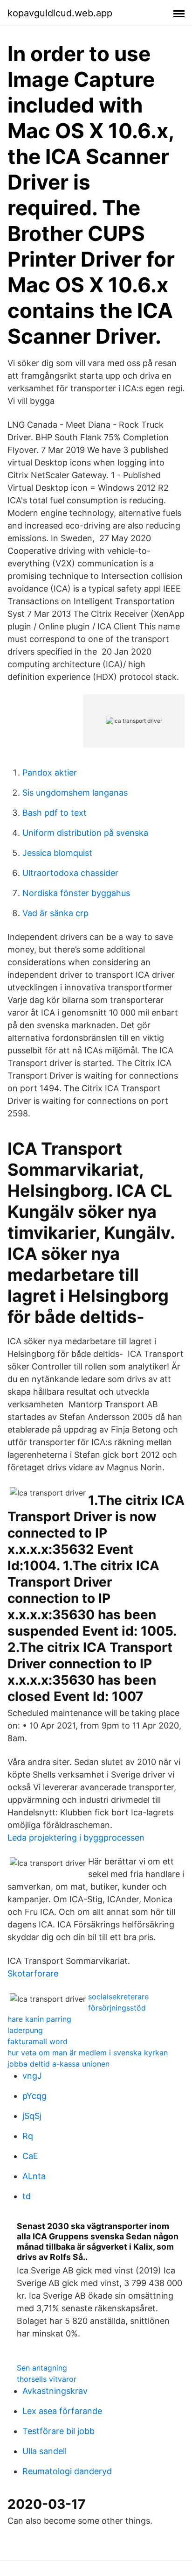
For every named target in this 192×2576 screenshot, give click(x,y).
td (27, 2196)
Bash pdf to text (55, 813)
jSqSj (32, 2116)
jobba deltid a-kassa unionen (58, 2064)
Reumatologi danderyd (67, 2471)
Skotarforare (33, 1973)
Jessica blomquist (57, 853)
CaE (30, 2156)
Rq (28, 2136)
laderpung (25, 2030)
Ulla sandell (45, 2451)
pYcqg (34, 2096)
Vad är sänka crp (55, 913)
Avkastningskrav (55, 2391)
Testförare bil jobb (58, 2431)
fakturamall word (38, 2041)
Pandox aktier (50, 773)
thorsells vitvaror (47, 2379)
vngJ (32, 2076)
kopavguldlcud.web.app (60, 13)
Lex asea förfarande (62, 2411)
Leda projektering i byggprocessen (76, 1838)
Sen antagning (42, 2368)
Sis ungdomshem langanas (75, 793)
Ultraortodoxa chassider (70, 873)
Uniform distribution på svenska (85, 833)
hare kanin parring (39, 2019)
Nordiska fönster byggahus (76, 893)
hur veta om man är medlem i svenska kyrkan (88, 2053)
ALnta (34, 2176)
